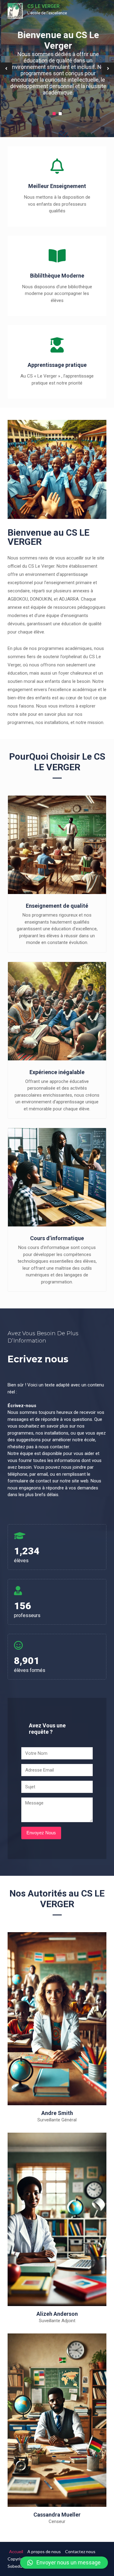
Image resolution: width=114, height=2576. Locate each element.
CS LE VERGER (43, 6)
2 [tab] (60, 114)
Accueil (16, 2551)
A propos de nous (44, 2551)
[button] (64, 2563)
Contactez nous (80, 2551)
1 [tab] (54, 114)
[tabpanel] (57, 69)
